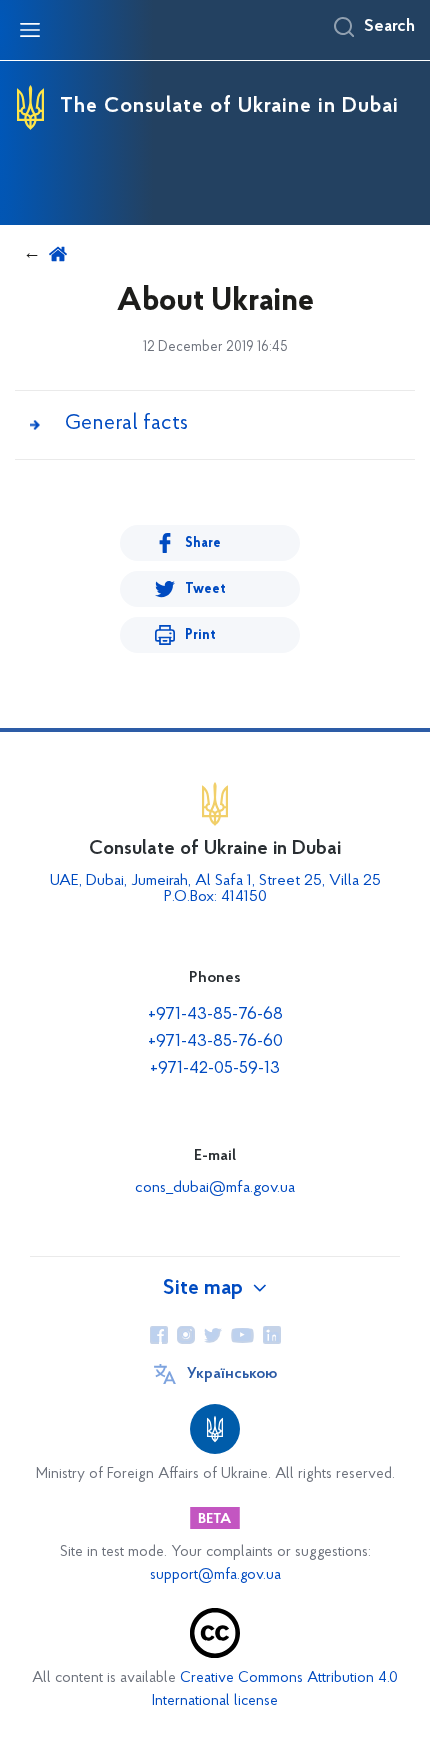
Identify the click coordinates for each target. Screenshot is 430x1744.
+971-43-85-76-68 (215, 1015)
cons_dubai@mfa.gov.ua (215, 1188)
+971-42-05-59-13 (215, 1069)
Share (203, 543)
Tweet (205, 589)
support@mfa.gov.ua (215, 1575)
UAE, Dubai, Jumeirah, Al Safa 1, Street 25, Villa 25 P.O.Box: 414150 (215, 889)
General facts (126, 423)
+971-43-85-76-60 (215, 1042)
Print (200, 635)
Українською (232, 1374)
